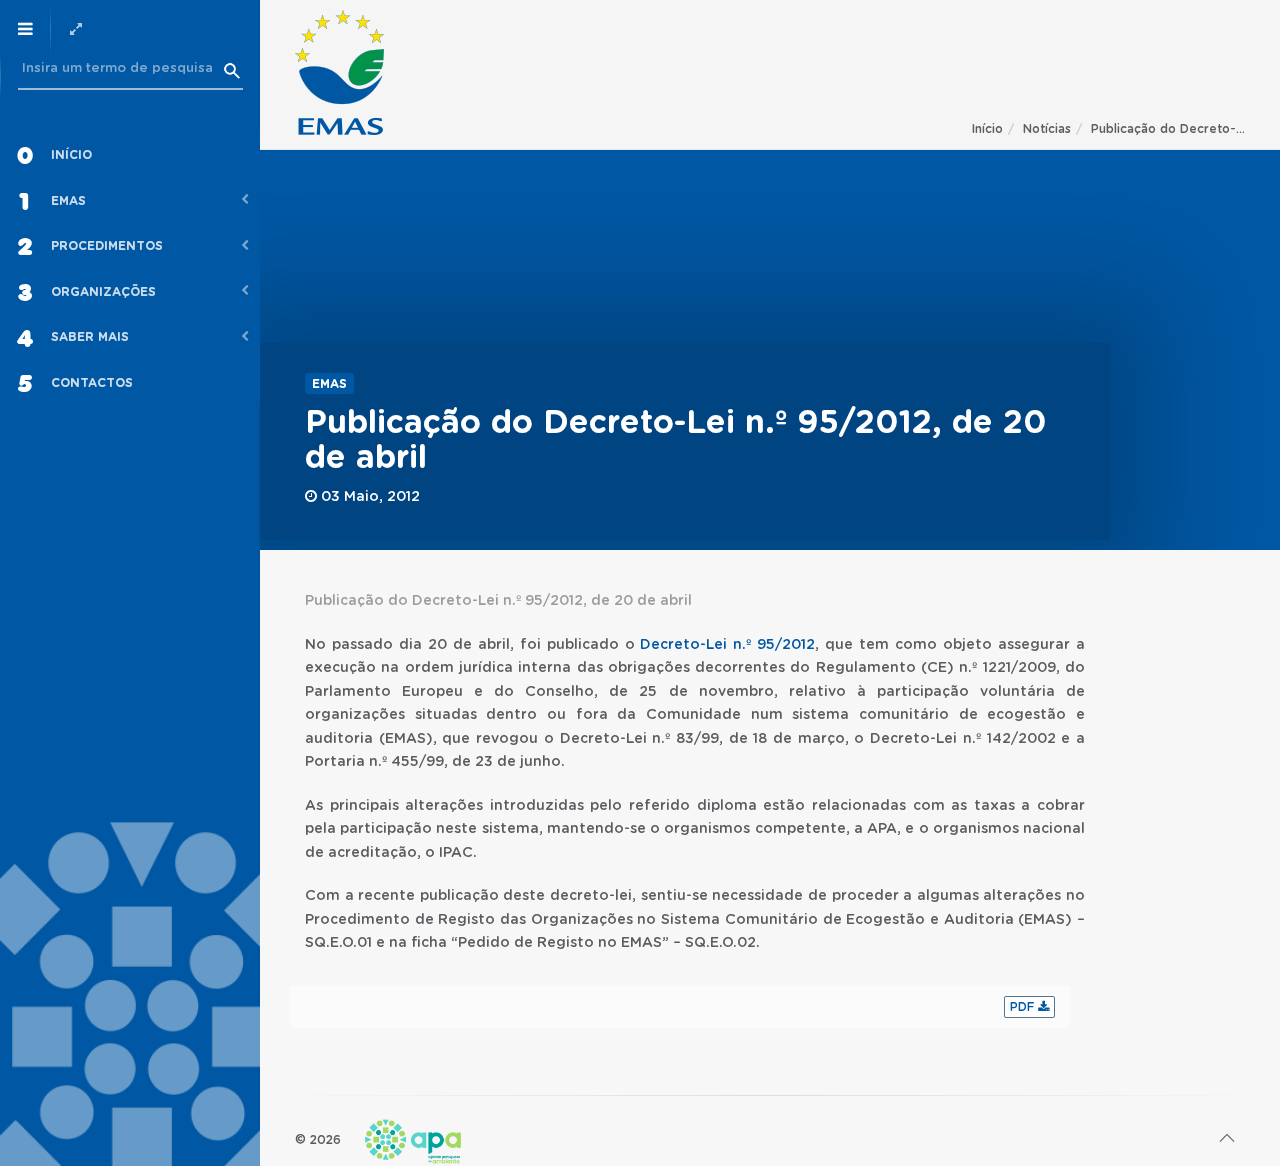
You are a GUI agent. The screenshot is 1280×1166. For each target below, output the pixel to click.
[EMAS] (339, 72)
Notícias (1047, 129)
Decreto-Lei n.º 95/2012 (727, 645)
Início (987, 129)
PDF (1024, 1007)
